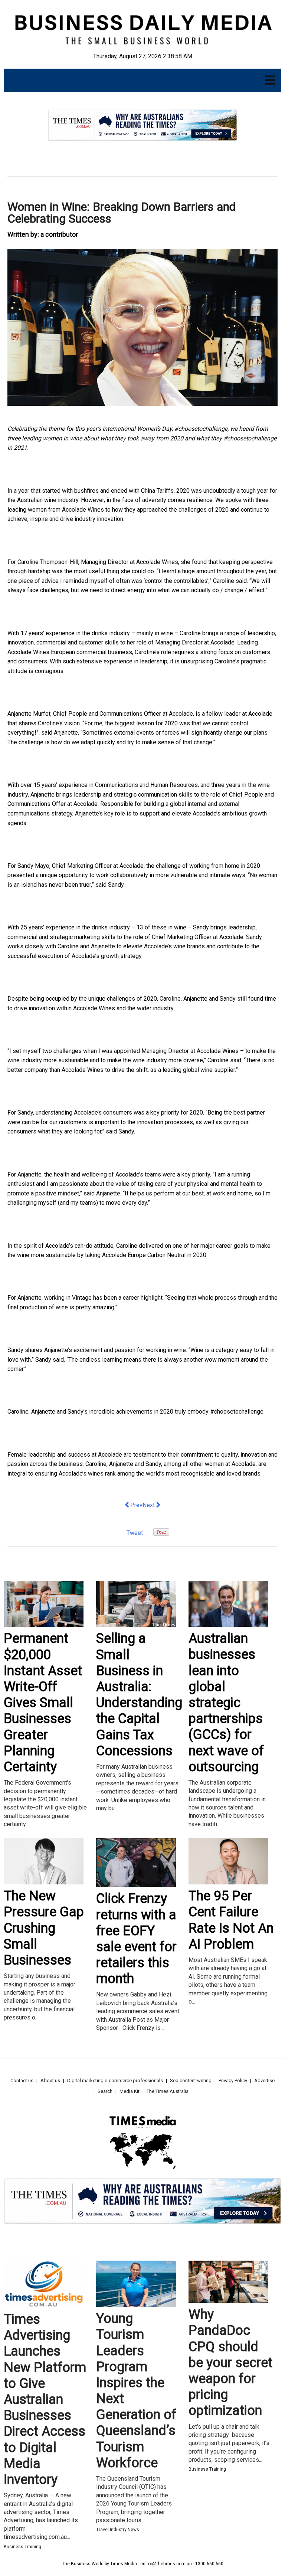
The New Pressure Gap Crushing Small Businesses (44, 1928)
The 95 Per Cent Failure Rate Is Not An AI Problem (231, 1920)
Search (105, 2091)
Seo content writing (191, 2081)
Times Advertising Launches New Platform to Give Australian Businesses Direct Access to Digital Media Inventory (45, 2399)
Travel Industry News (118, 2530)
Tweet (135, 1533)
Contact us (22, 2081)
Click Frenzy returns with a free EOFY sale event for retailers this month (136, 1939)
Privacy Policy (233, 2081)
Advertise (264, 2081)
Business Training (22, 2547)
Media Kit (130, 2091)
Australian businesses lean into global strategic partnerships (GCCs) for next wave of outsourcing (226, 1703)
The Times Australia (168, 2091)
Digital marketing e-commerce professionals (115, 2081)
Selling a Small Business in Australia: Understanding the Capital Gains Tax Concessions (139, 1694)
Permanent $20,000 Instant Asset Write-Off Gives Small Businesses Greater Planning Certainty (43, 1703)
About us (50, 2081)
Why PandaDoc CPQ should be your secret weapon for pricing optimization (230, 2362)
